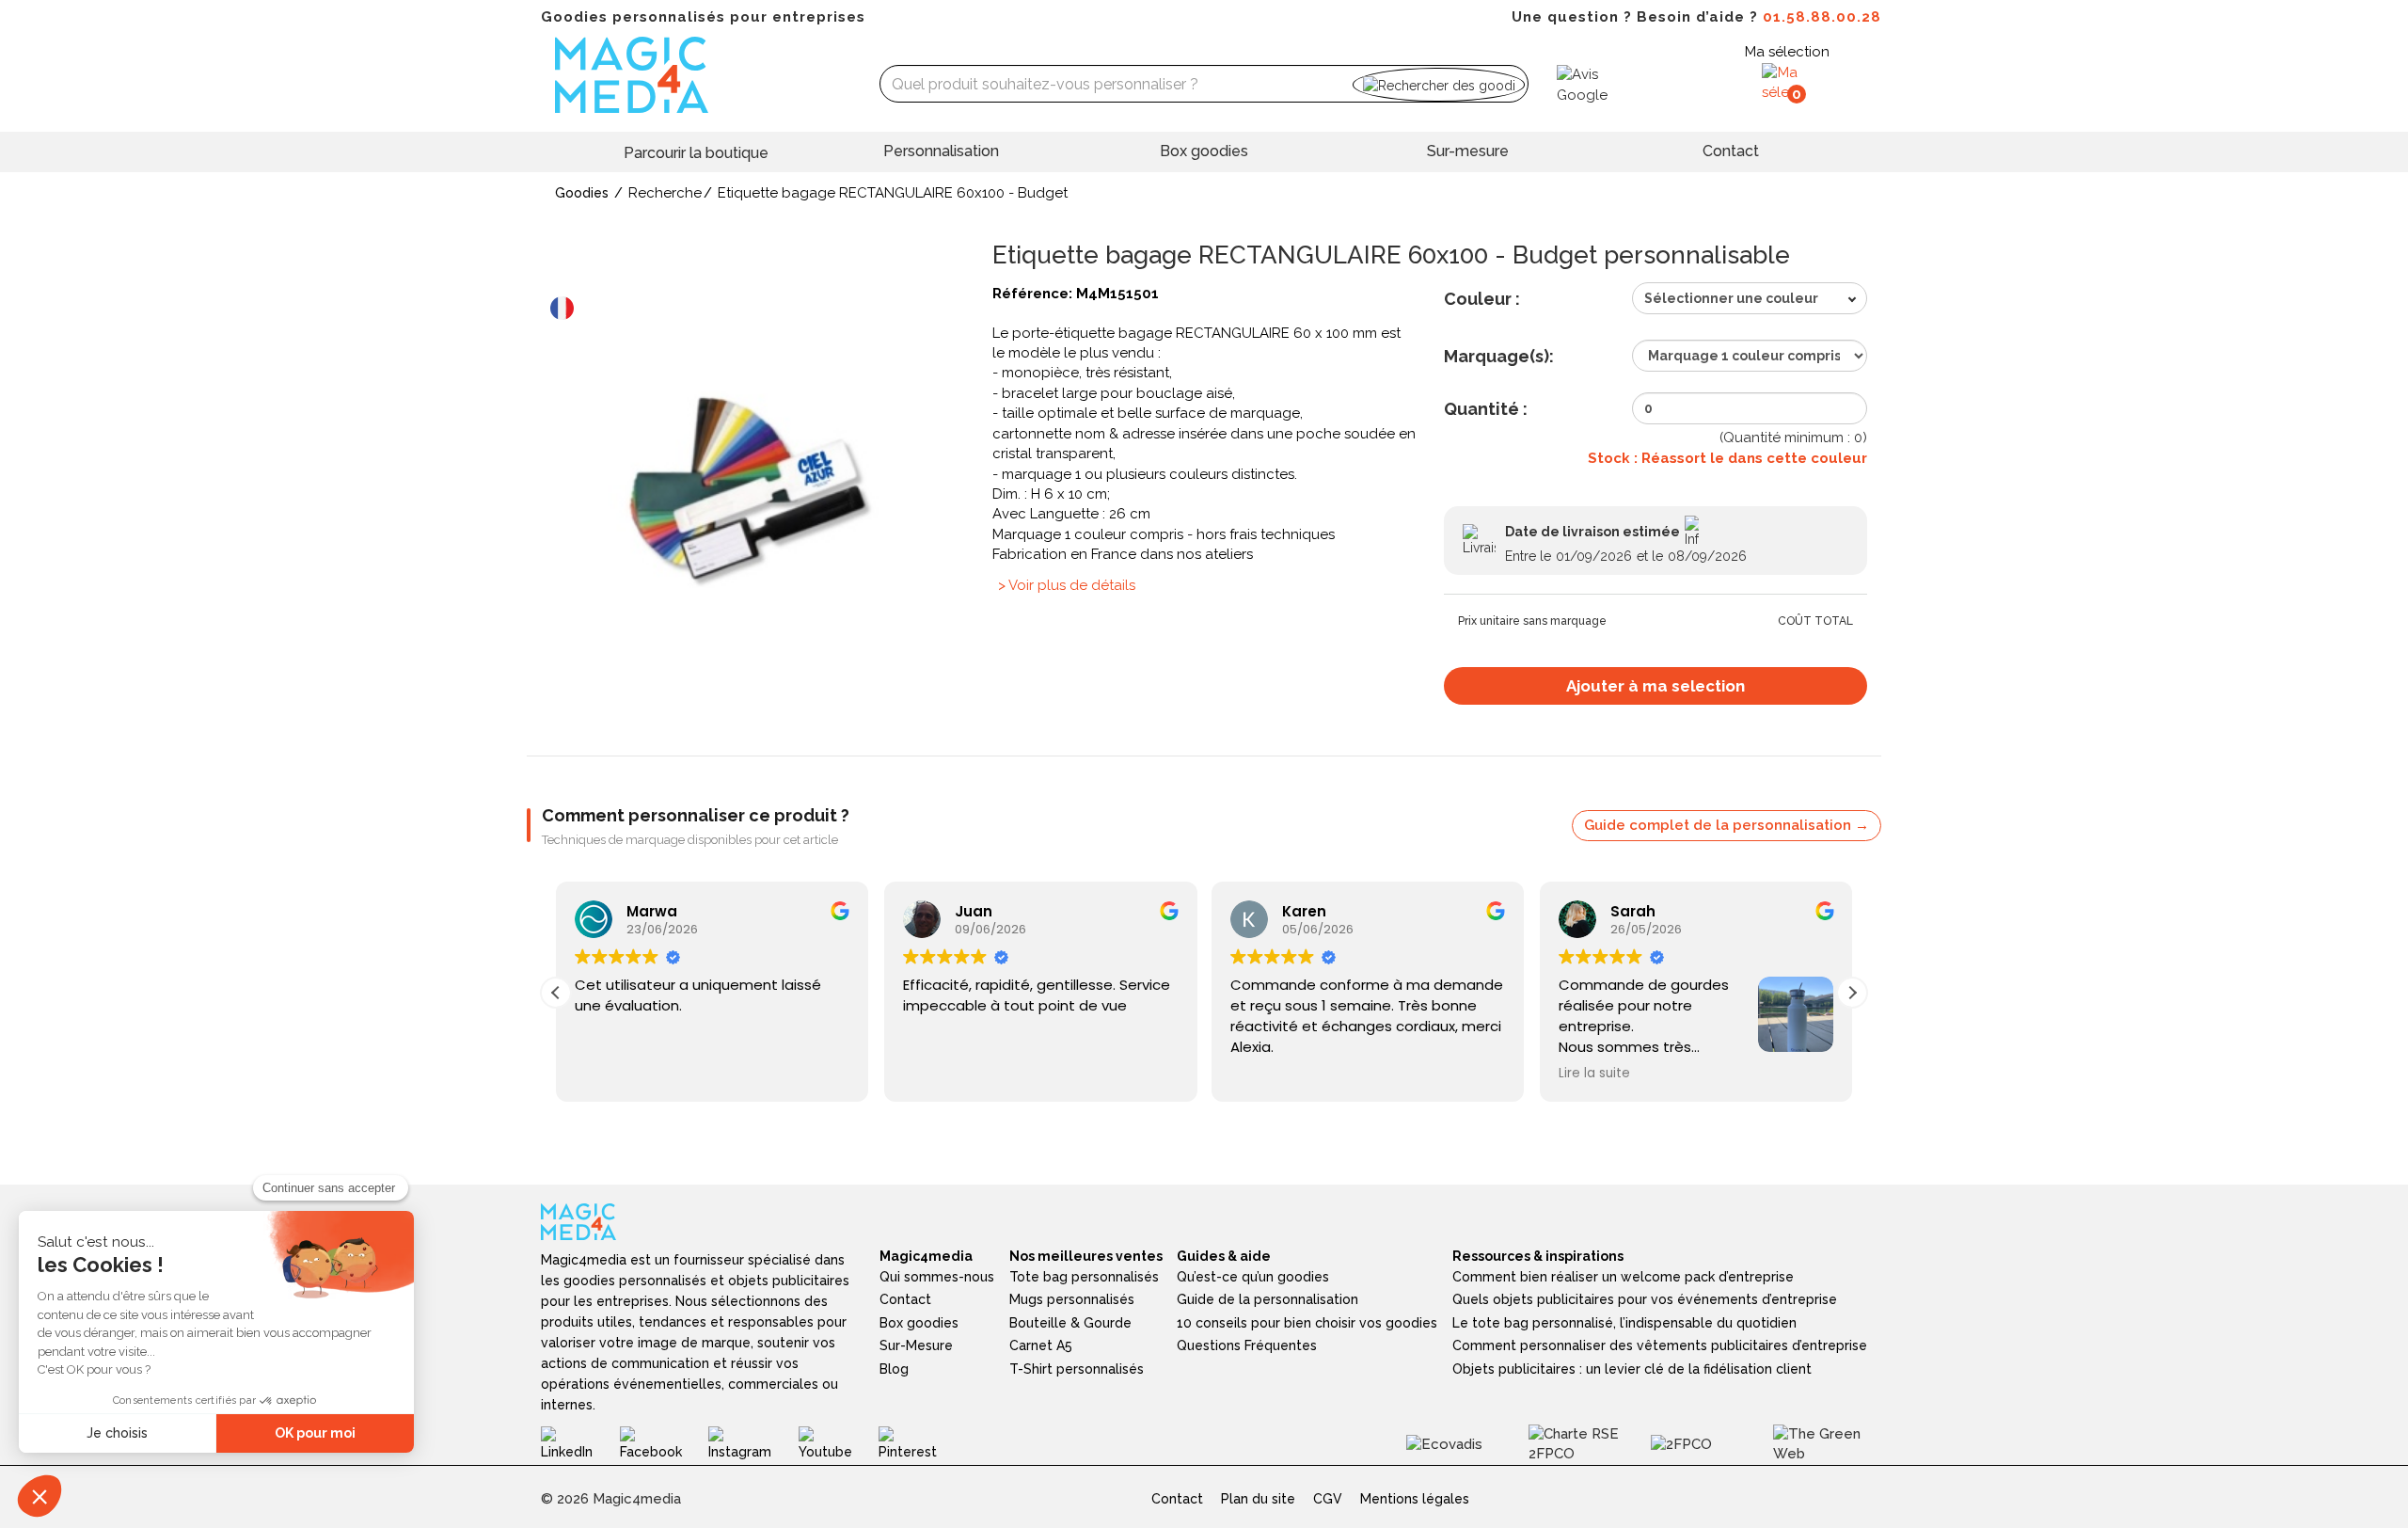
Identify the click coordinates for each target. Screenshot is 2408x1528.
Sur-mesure (1468, 151)
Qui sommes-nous (937, 1277)
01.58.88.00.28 (1822, 17)
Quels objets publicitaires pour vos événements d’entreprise (1645, 1299)
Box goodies (1204, 151)
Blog (894, 1369)
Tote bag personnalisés (1084, 1277)
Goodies (582, 193)
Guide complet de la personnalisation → (1727, 825)
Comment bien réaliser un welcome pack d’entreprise (1623, 1277)
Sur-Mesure (916, 1345)
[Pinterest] (921, 1443)
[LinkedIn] (580, 1443)
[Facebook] (664, 1443)
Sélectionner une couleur (1731, 298)
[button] (1852, 993)
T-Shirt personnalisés (1077, 1369)
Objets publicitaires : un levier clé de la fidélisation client (1632, 1369)
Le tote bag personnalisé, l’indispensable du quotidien (1624, 1323)
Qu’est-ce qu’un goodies (1253, 1277)
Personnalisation (941, 151)
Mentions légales (1415, 1499)
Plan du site (1258, 1499)
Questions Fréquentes (1247, 1345)
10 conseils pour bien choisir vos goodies (1307, 1323)
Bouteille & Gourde (1070, 1323)
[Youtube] (839, 1443)
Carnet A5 (1041, 1345)
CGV (1328, 1499)
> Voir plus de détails (1067, 585)
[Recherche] (1439, 84)
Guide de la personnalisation (1267, 1299)
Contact (1731, 151)
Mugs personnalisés (1072, 1299)
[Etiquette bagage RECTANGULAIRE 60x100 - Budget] (752, 493)
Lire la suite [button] (1594, 1074)
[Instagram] (753, 1443)
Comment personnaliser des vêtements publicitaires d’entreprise (1660, 1345)
